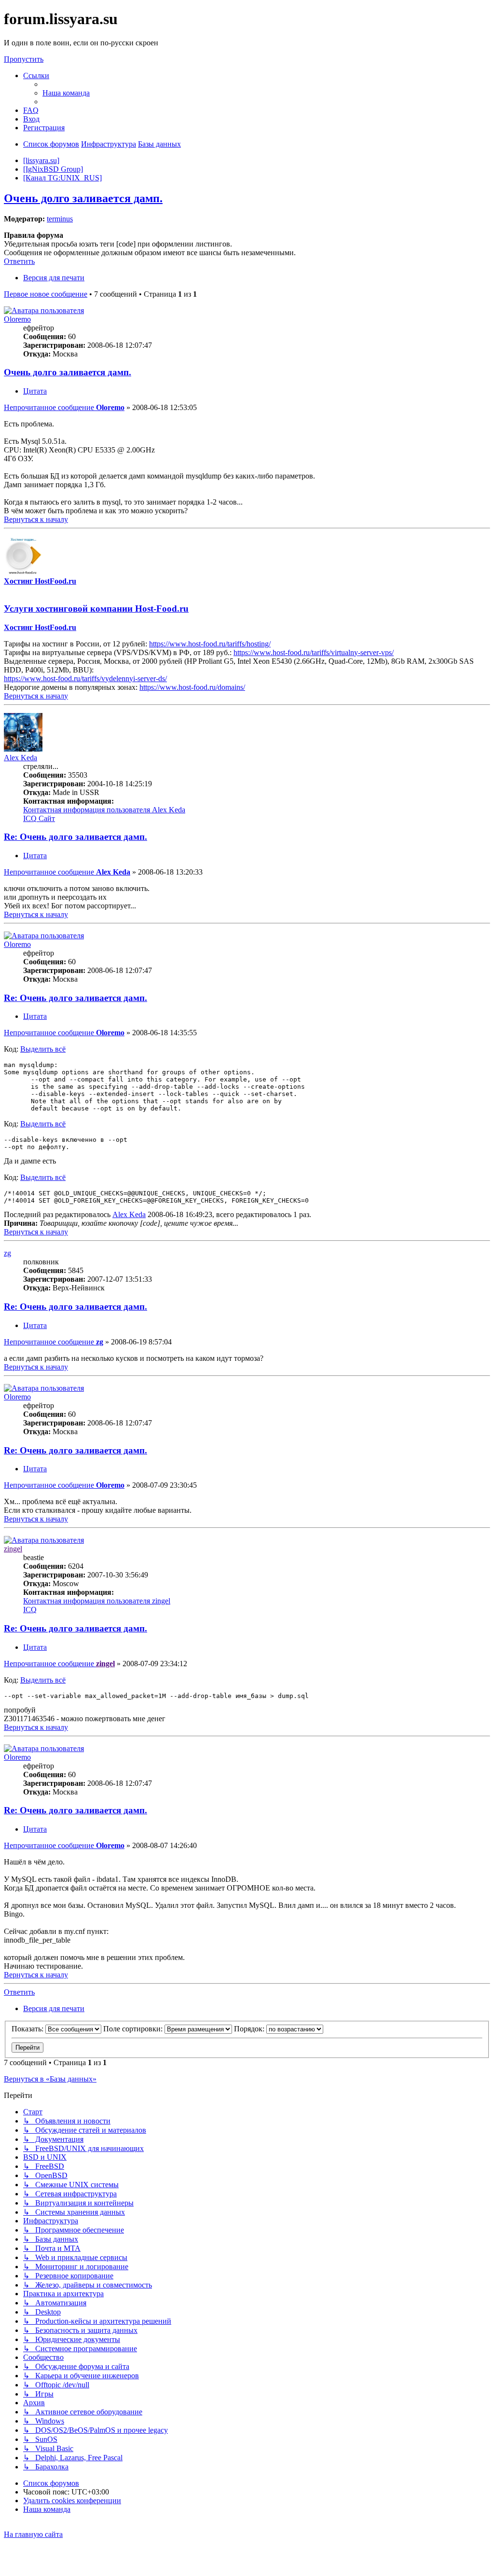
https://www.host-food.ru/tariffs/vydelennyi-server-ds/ (85, 678)
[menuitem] (66, 93)
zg (7, 1253)
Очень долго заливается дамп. (83, 198)
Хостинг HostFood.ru (40, 581)
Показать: (28, 2029)
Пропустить (24, 59)
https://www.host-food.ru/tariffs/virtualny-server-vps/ (314, 652)
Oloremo (17, 319)
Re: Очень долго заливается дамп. (75, 837)
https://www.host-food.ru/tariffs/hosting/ (210, 644)
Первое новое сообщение (46, 294)
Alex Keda (21, 758)
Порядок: (250, 2029)
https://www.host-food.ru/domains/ (192, 687)
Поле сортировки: (134, 2029)
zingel (13, 1549)
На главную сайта (33, 2534)
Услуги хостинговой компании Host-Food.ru (96, 609)
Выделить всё (43, 1049)
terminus (60, 219)
